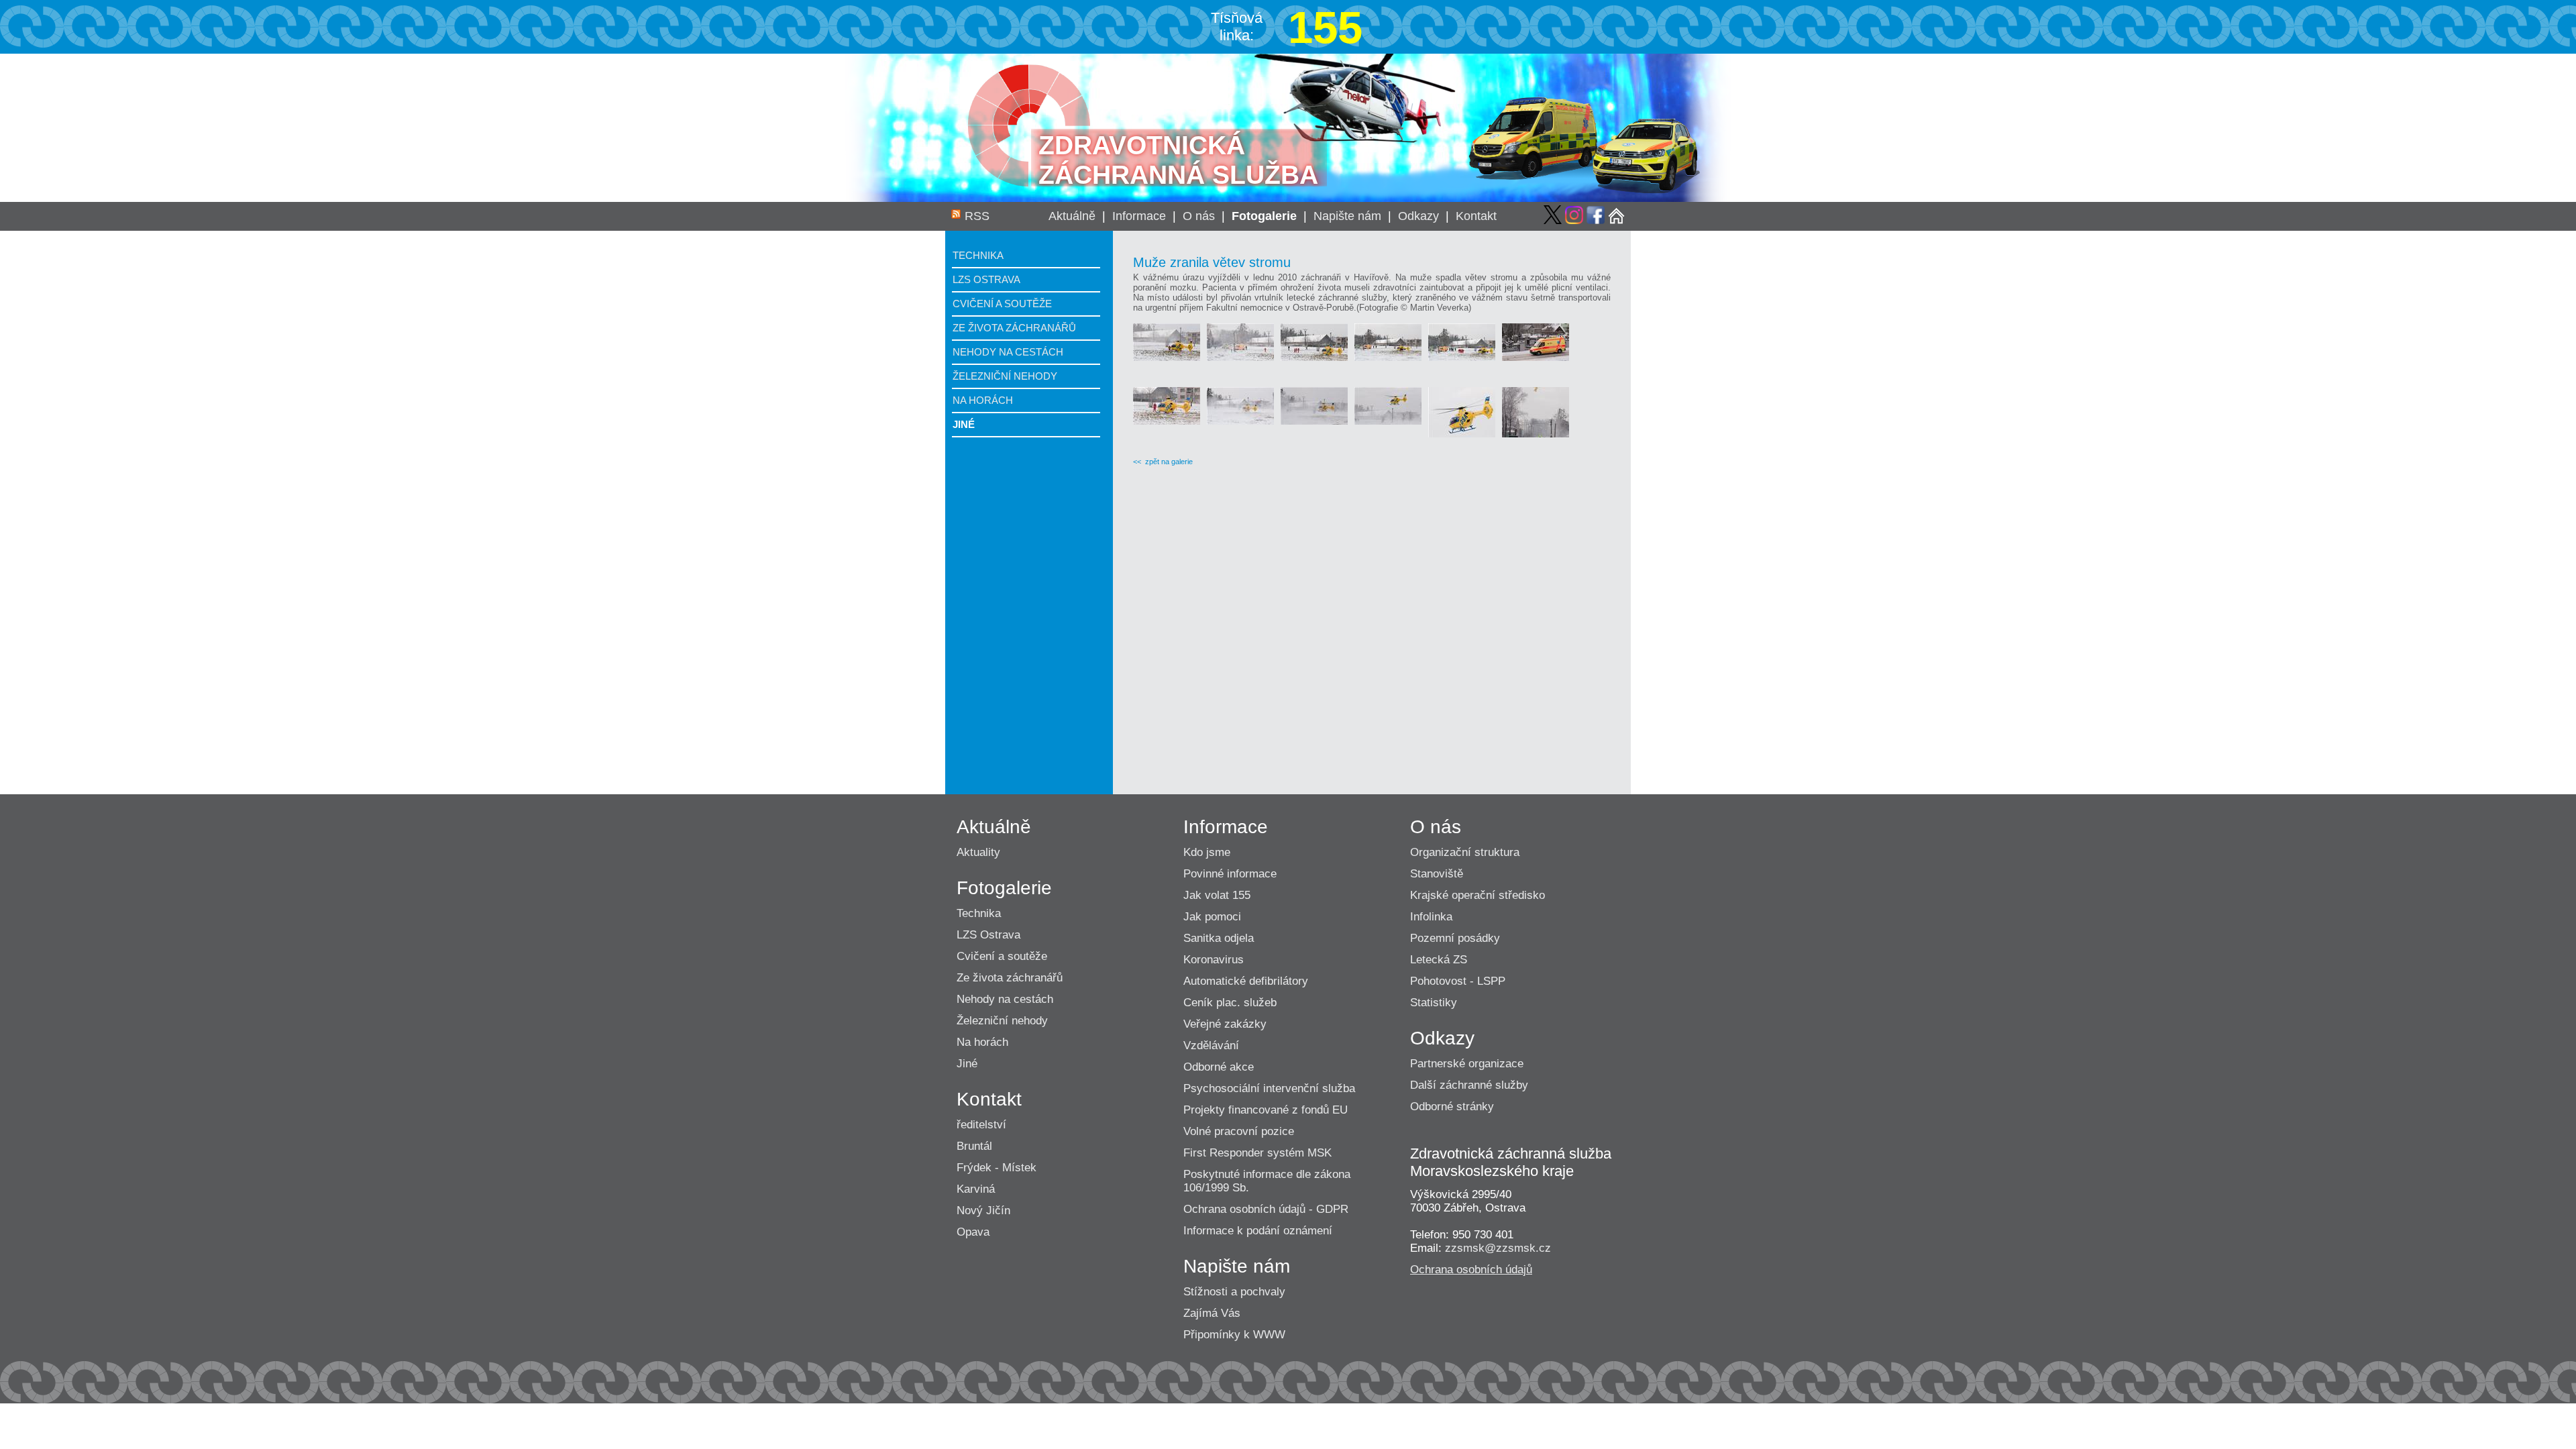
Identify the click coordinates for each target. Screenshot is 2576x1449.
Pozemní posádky (1455, 938)
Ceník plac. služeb (1230, 1003)
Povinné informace (1230, 874)
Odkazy (1418, 216)
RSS (977, 216)
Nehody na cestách (1008, 352)
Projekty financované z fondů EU (1266, 1110)
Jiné (964, 424)
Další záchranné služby (1469, 1085)
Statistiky (1434, 1003)
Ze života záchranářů (1014, 328)
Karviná (976, 1189)
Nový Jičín (983, 1211)
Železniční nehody (1005, 376)
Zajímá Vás (1212, 1313)
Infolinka (1431, 917)
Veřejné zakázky (1225, 1024)
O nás (1199, 216)
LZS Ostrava (986, 279)
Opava (973, 1232)
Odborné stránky (1452, 1107)
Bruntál (974, 1146)
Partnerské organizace (1467, 1064)
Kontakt (1476, 216)
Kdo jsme (1207, 852)
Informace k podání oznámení (1258, 1231)
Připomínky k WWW (1234, 1335)
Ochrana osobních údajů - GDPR (1266, 1209)
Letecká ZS (1439, 960)
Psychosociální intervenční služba (1269, 1088)
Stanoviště (1437, 874)
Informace (1139, 216)
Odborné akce (1219, 1067)
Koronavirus (1214, 960)
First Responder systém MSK (1257, 1153)
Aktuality (978, 852)
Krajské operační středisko (1478, 895)
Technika (978, 255)
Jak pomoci (1212, 917)
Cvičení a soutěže (1002, 304)
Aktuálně (1072, 216)
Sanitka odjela (1219, 938)
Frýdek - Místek (997, 1168)
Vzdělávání (1211, 1045)
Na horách (983, 400)
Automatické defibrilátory (1246, 981)
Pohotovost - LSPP (1458, 981)
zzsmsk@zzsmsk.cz (1498, 1248)
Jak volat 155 (1217, 895)
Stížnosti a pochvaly (1234, 1292)
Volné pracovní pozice (1239, 1131)
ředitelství (981, 1125)
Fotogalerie (1264, 216)
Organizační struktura (1465, 852)
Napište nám (1347, 216)
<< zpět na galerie (1163, 462)
